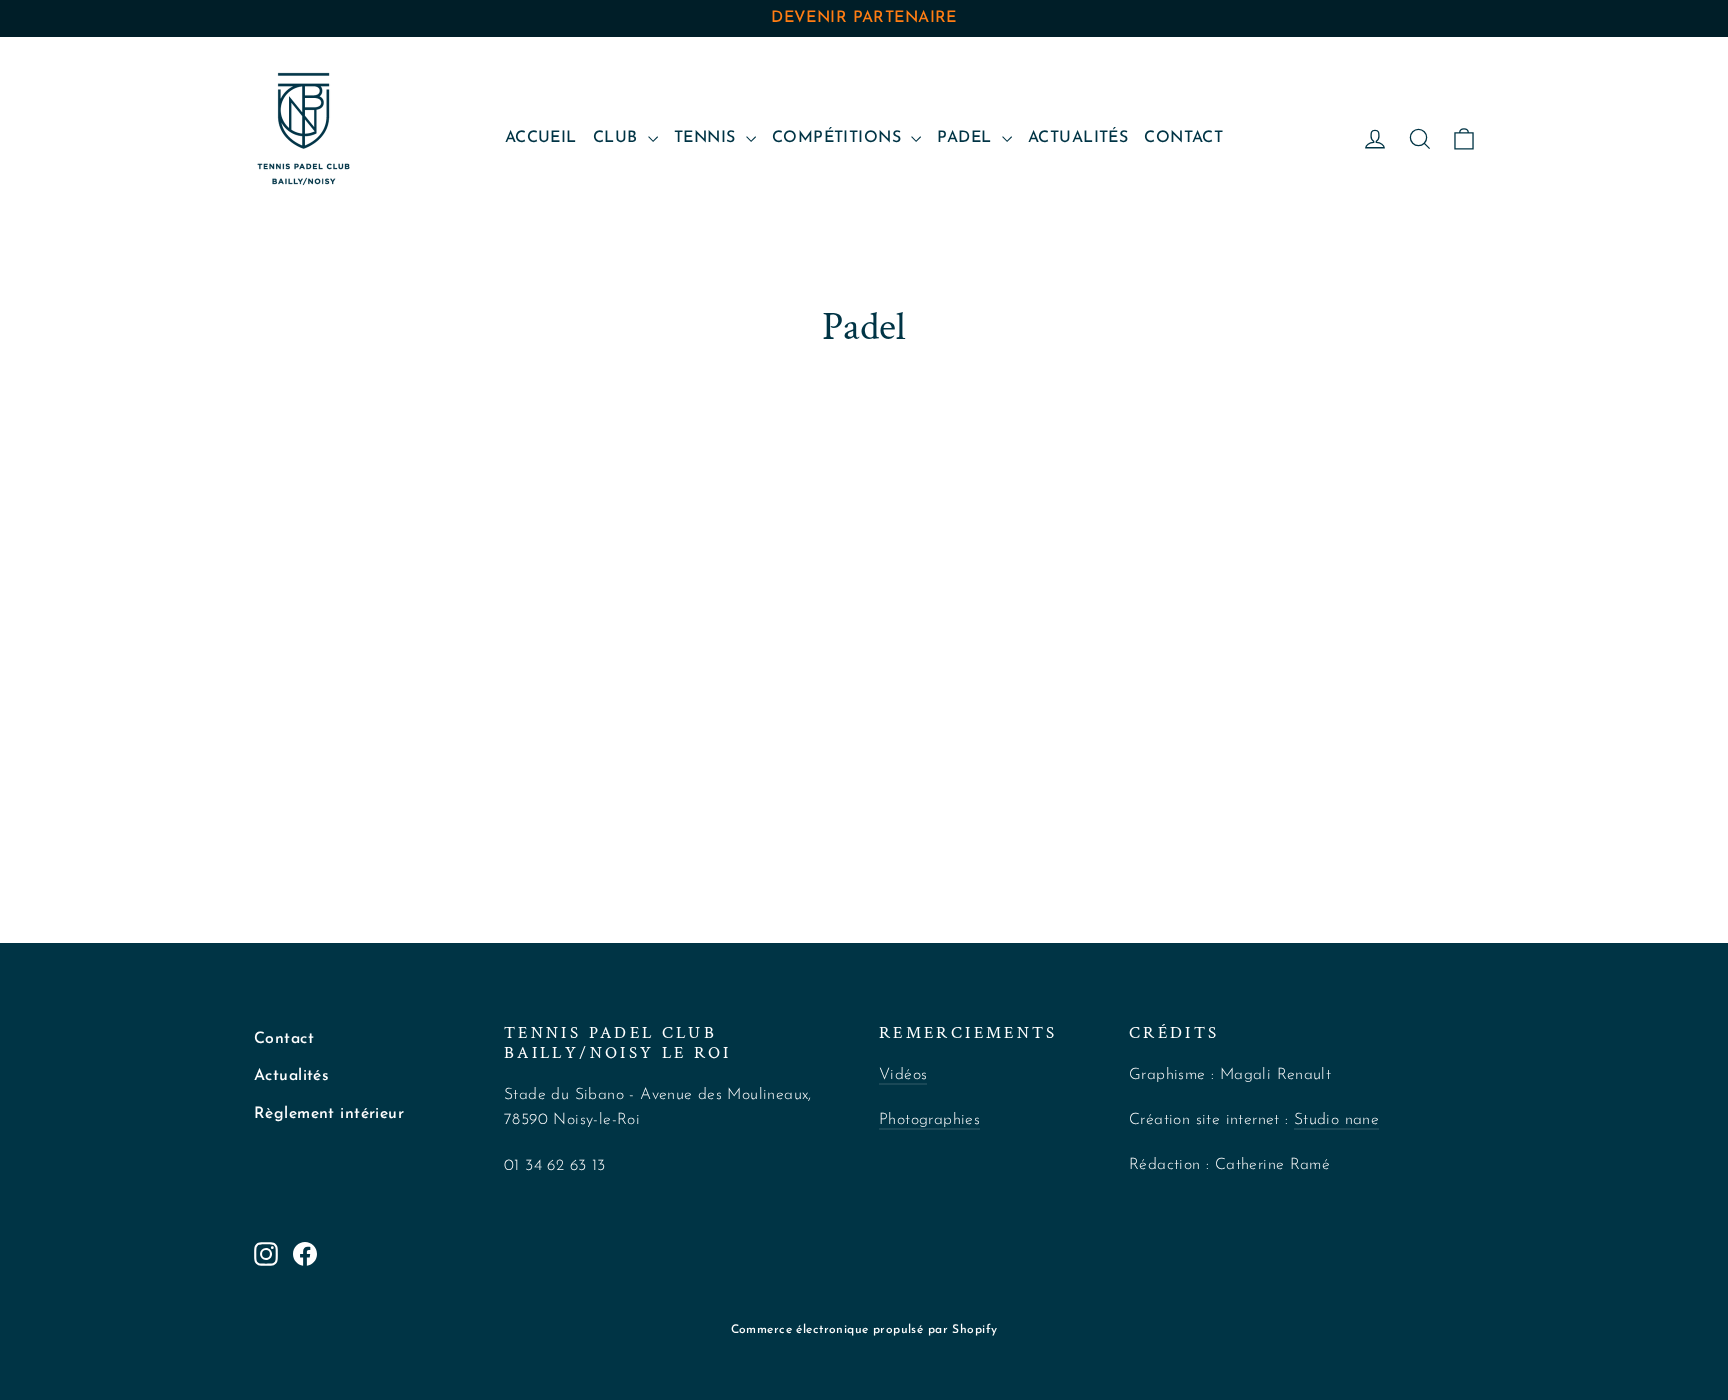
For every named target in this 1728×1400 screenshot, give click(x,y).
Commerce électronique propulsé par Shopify (864, 1330)
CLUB (618, 138)
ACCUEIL (541, 138)
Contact (284, 1039)
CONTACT (1183, 138)
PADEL (967, 138)
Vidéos (903, 1075)
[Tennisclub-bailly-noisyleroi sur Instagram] (266, 1252)
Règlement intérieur (329, 1114)
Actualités (291, 1076)
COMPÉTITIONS (839, 138)
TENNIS (707, 138)
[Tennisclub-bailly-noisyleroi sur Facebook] (305, 1252)
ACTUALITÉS (1078, 138)
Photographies (929, 1120)
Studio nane (1336, 1120)
